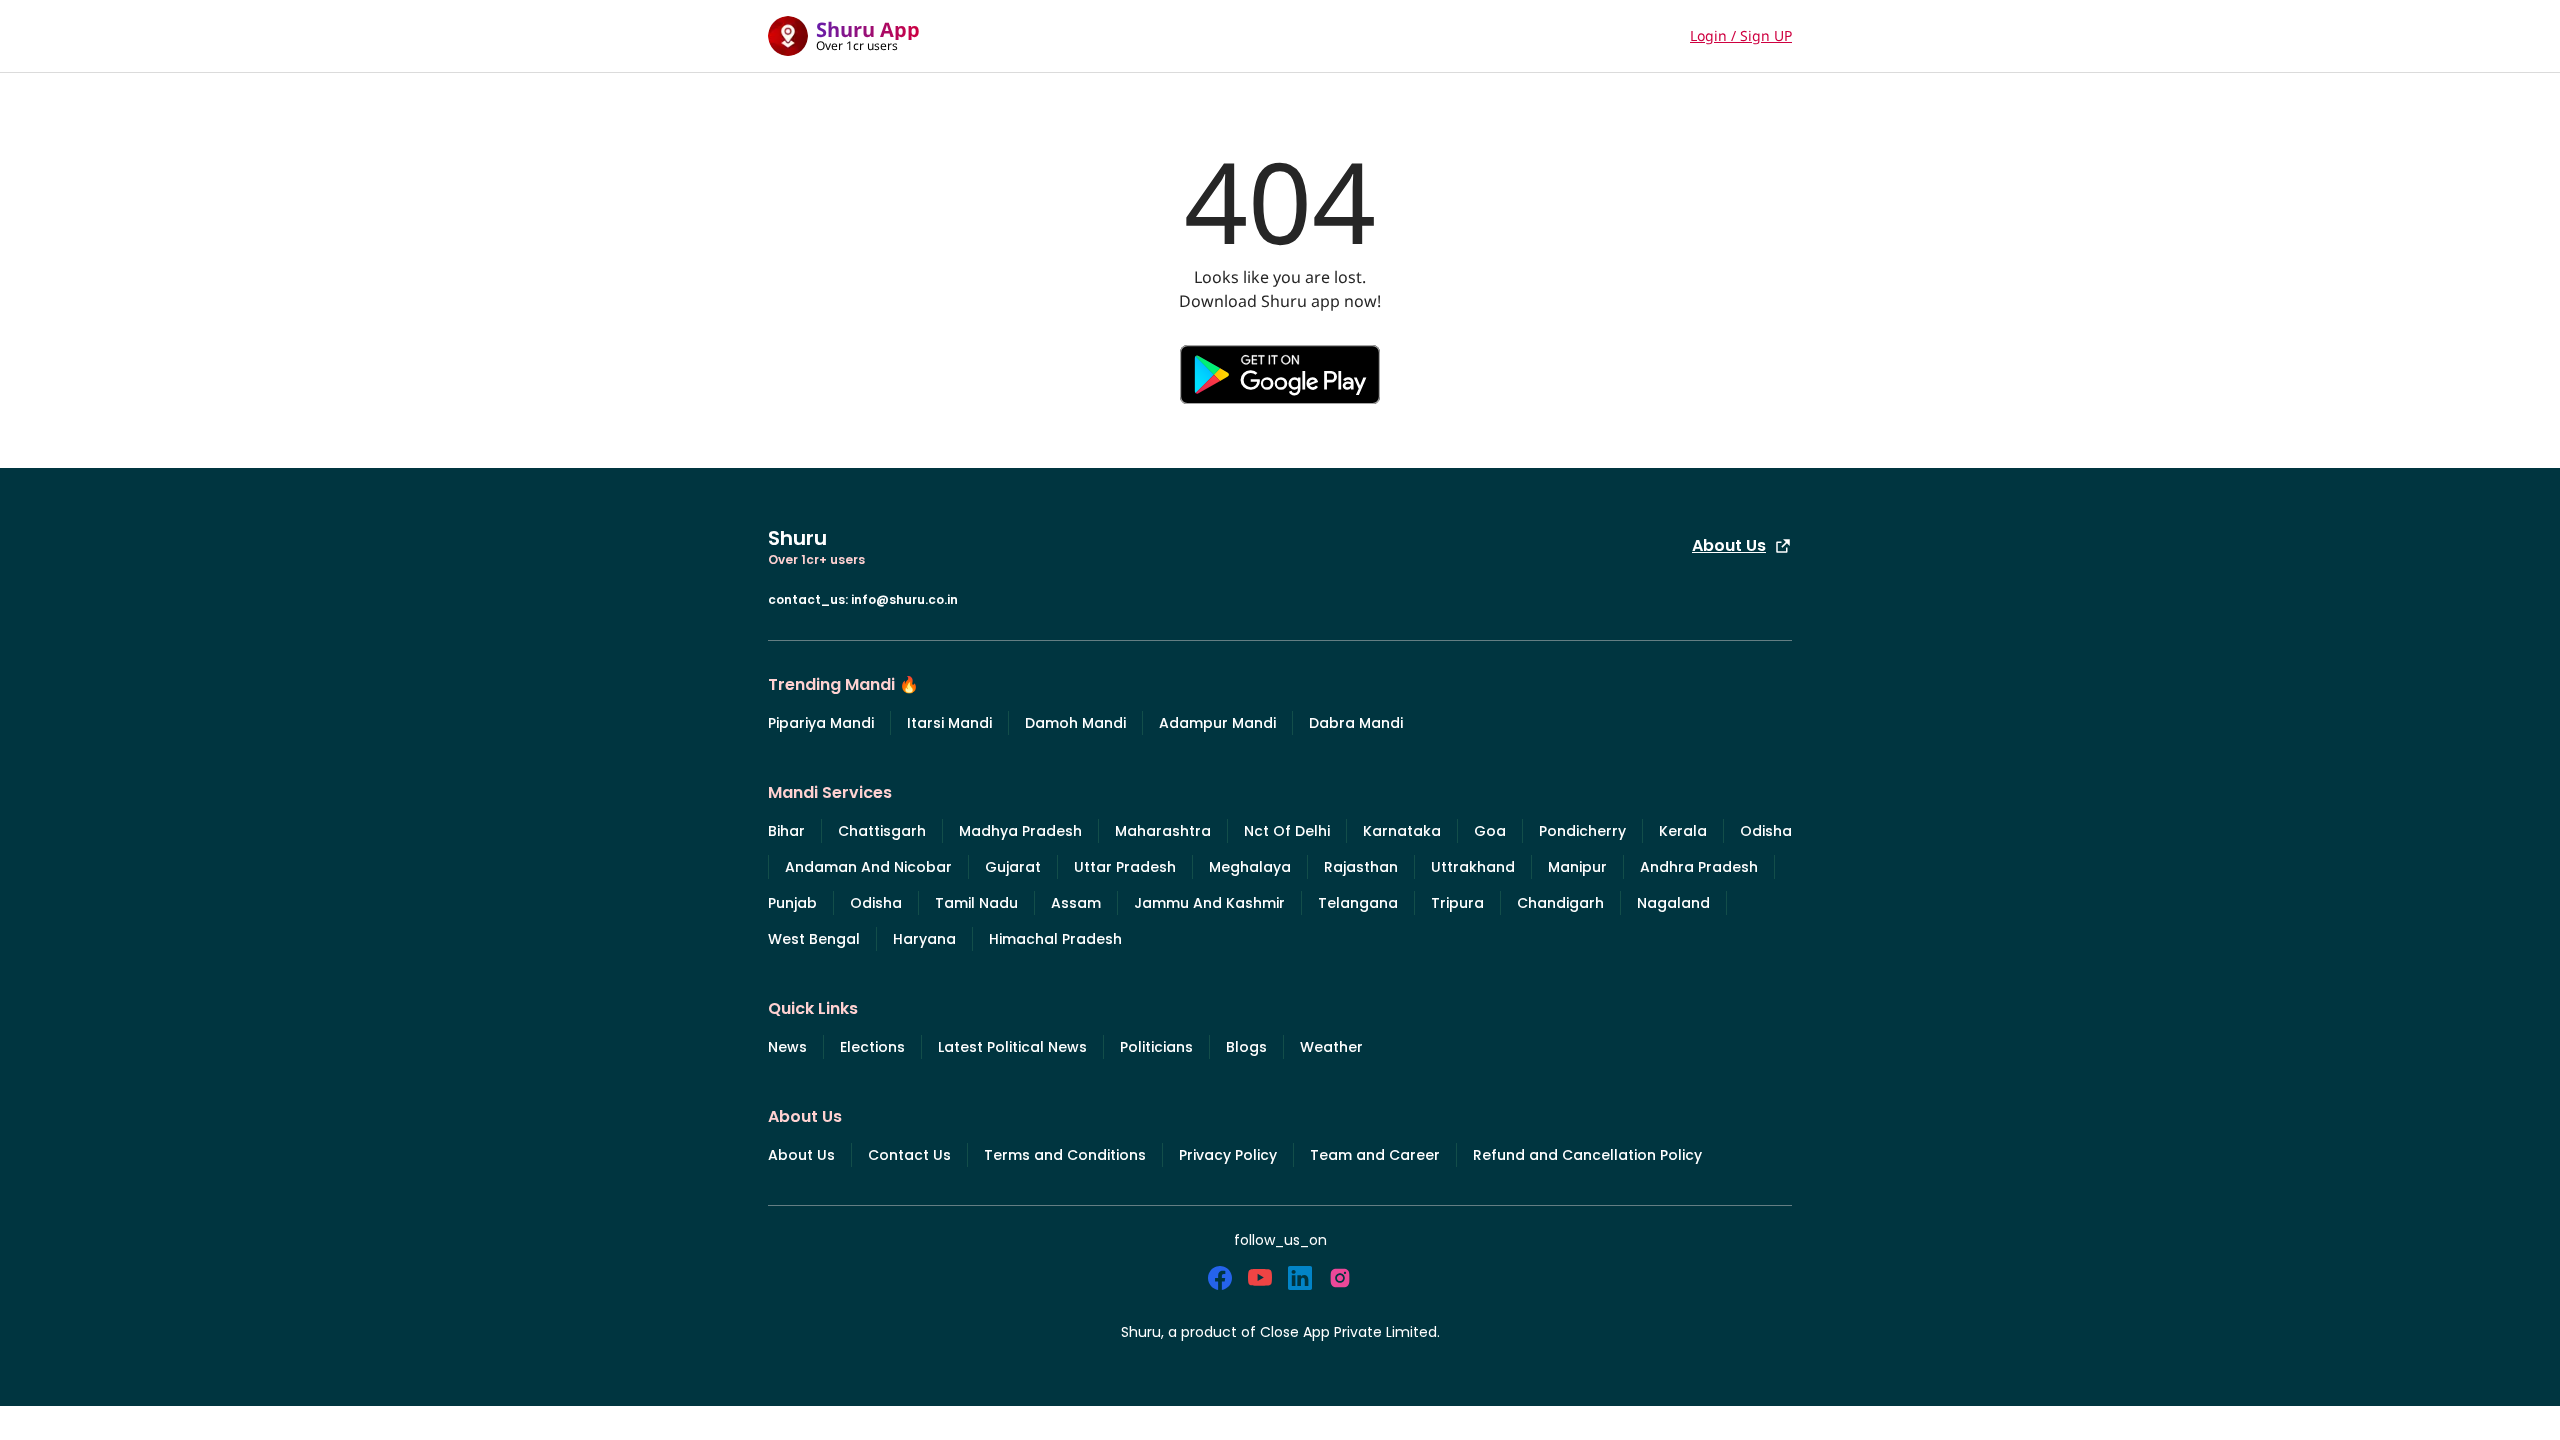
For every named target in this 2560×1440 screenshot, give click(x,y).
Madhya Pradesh (1020, 831)
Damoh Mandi (1075, 723)
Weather (1331, 1047)
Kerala (1683, 831)
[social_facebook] (1220, 1278)
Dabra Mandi (1356, 723)
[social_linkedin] (1300, 1278)
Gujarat (1013, 867)
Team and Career (1375, 1155)
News (787, 1047)
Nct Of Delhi (1287, 831)
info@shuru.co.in (904, 599)
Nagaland (1673, 903)
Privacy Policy (1228, 1155)
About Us (1729, 545)
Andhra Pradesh (1699, 867)
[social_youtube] (1260, 1278)
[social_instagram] (1340, 1278)
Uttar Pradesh (1125, 867)
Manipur (1577, 867)
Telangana (1358, 903)
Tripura (1457, 903)
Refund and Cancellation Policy (1587, 1155)
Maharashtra (1163, 831)
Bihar (786, 831)
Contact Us (909, 1155)
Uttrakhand (1473, 867)
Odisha (1766, 831)
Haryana (924, 939)
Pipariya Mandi (821, 723)
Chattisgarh (882, 831)
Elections (872, 1047)
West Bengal (814, 939)
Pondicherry (1582, 831)
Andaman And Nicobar (868, 867)
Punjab (792, 903)
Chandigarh (1560, 903)
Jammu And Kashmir (1209, 903)
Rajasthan (1361, 867)
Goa (1490, 831)
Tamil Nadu (976, 903)
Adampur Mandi (1217, 723)
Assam (1076, 903)
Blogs (1246, 1047)
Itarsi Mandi (949, 723)
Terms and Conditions (1065, 1155)
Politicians (1156, 1047)
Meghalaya (1250, 867)
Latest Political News (1012, 1047)
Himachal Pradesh (1055, 939)
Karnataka (1402, 831)
